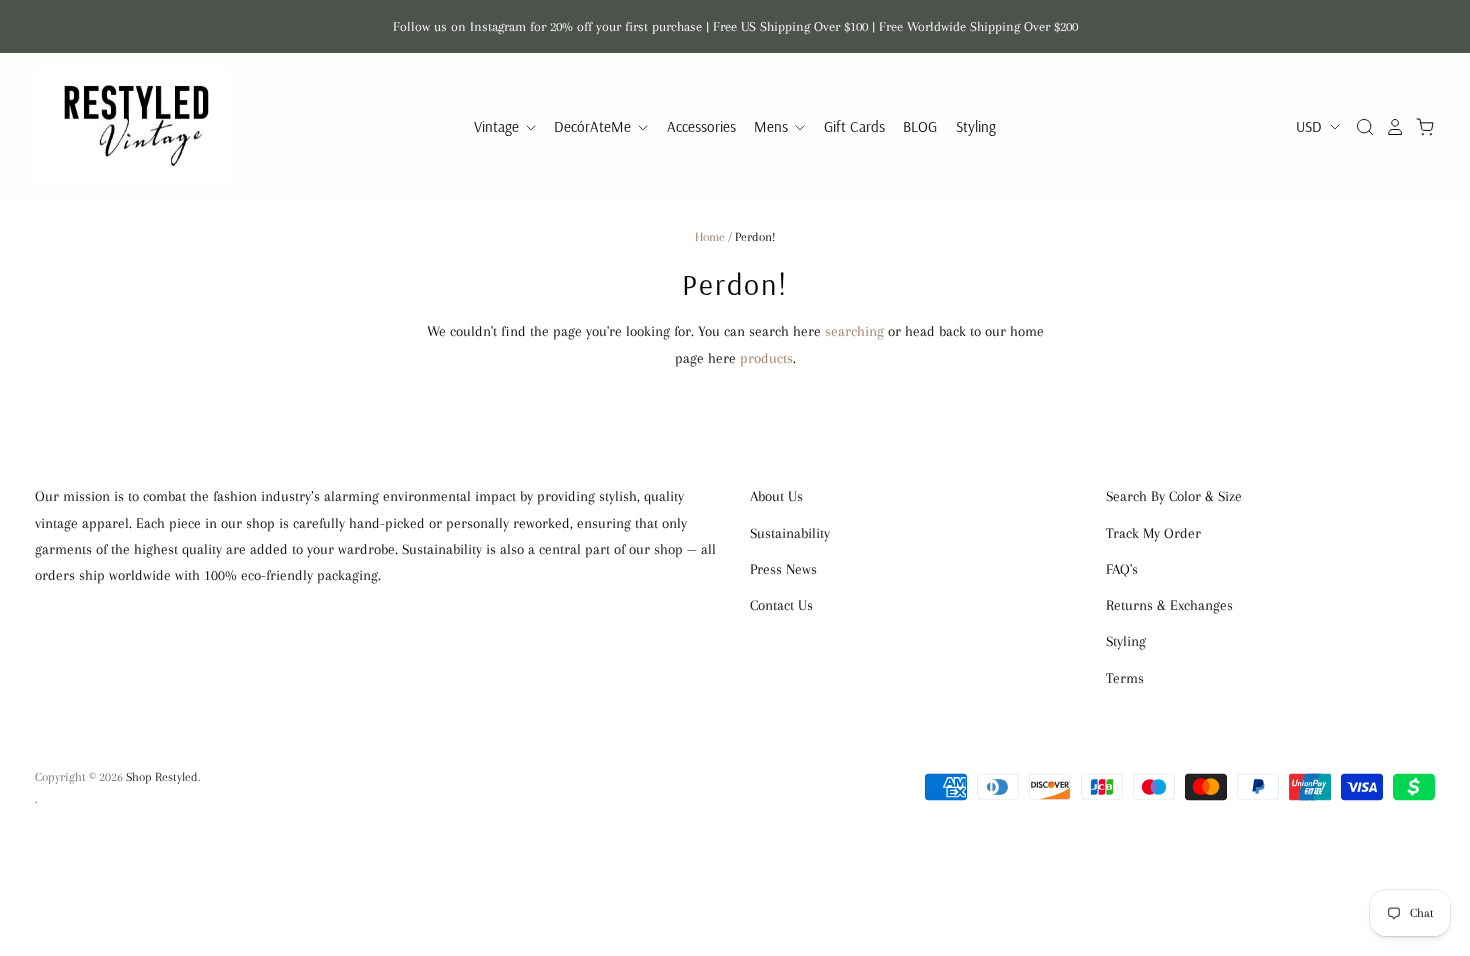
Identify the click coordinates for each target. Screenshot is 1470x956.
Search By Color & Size (1174, 496)
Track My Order (1153, 533)
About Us (776, 496)
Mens (773, 126)
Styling (976, 126)
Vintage (498, 126)
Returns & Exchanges (1169, 605)
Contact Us (781, 605)
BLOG (920, 126)
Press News (783, 569)
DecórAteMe (594, 126)
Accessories (701, 126)
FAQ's (1122, 569)
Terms (1125, 678)
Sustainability (790, 533)
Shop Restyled (162, 777)
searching (854, 331)
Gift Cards (854, 126)
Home (710, 237)
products (766, 358)
